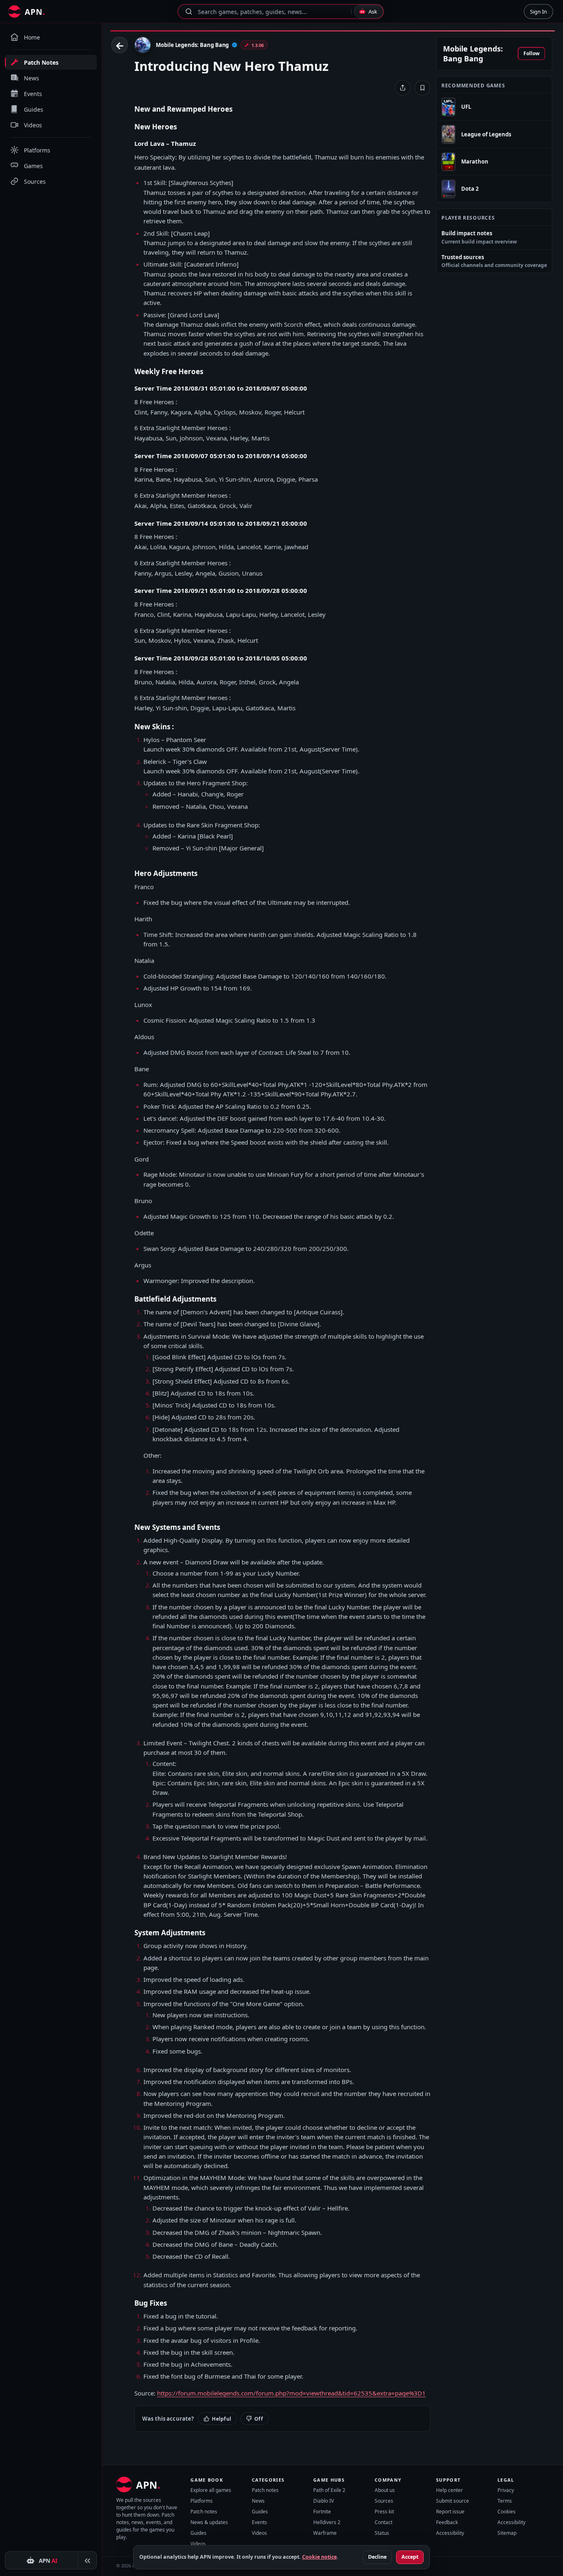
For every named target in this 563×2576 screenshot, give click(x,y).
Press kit (384, 2512)
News (258, 2501)
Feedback (447, 2522)
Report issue (450, 2512)
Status (382, 2533)
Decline (377, 2557)
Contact (384, 2522)
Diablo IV (324, 2501)
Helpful (222, 2419)
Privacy (506, 2490)
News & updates (209, 2522)
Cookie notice (319, 2557)
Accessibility (450, 2533)
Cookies (507, 2512)
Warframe (325, 2533)
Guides (198, 2533)
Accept (410, 2557)
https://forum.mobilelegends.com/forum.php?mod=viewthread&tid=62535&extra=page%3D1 (291, 2393)
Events (259, 2522)
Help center (449, 2490)
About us (385, 2490)
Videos (198, 2544)
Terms (505, 2501)
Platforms (202, 2501)
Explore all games (211, 2490)
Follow (531, 54)
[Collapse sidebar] (87, 2561)
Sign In (538, 12)
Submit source (453, 2501)
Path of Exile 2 (329, 2490)
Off (259, 2419)
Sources (384, 2501)
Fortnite (322, 2512)
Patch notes (204, 2512)
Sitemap (507, 2533)
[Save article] (422, 88)
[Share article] (403, 88)
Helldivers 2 (327, 2522)
